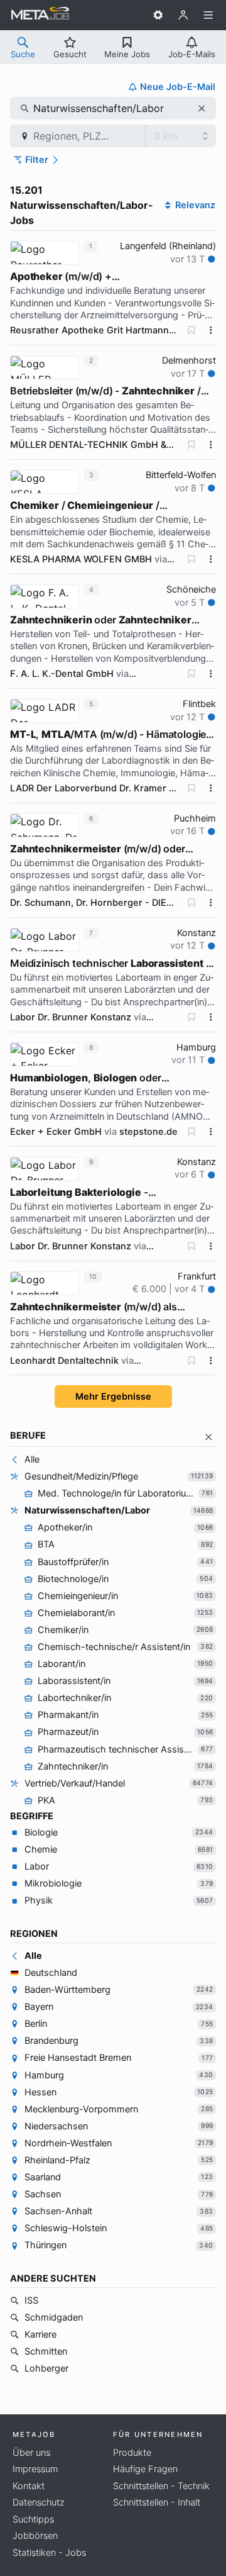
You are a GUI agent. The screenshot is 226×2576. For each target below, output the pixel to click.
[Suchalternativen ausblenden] (209, 1437)
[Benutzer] (183, 15)
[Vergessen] (191, 330)
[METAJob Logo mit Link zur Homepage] (40, 15)
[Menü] (208, 15)
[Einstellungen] (158, 15)
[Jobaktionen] (211, 330)
